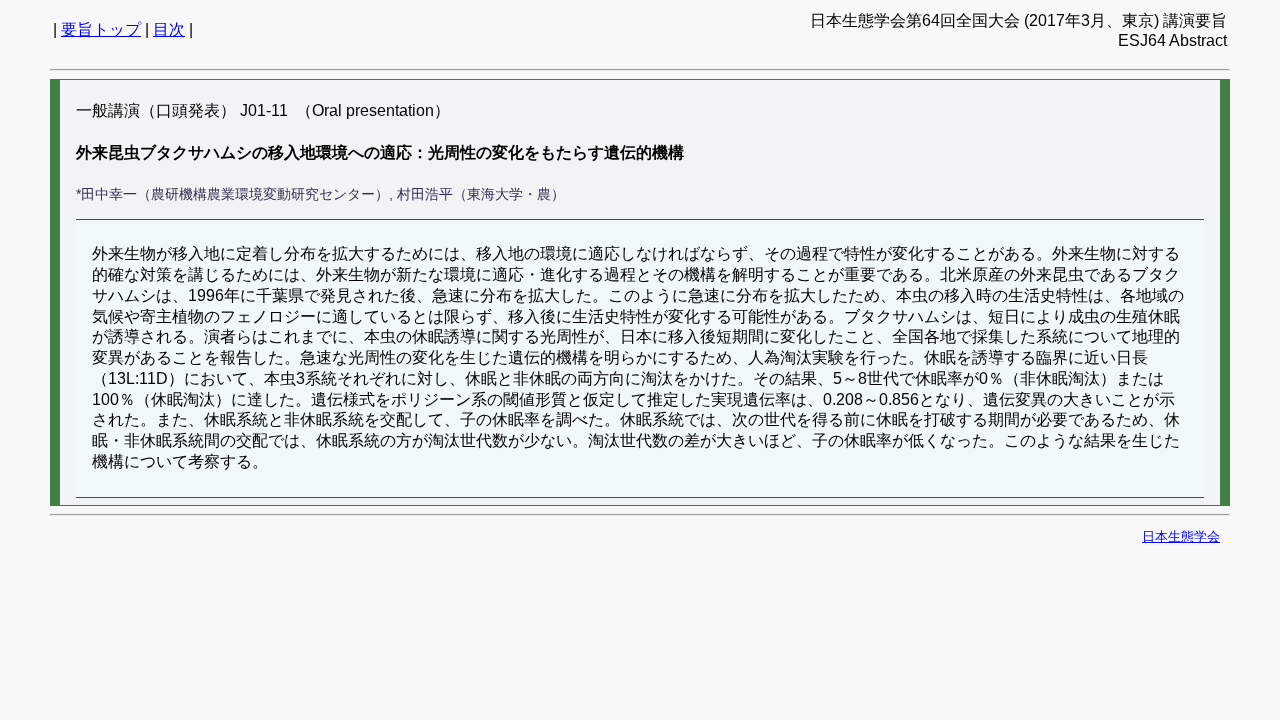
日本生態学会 (1181, 536)
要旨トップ (101, 29)
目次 (169, 29)
